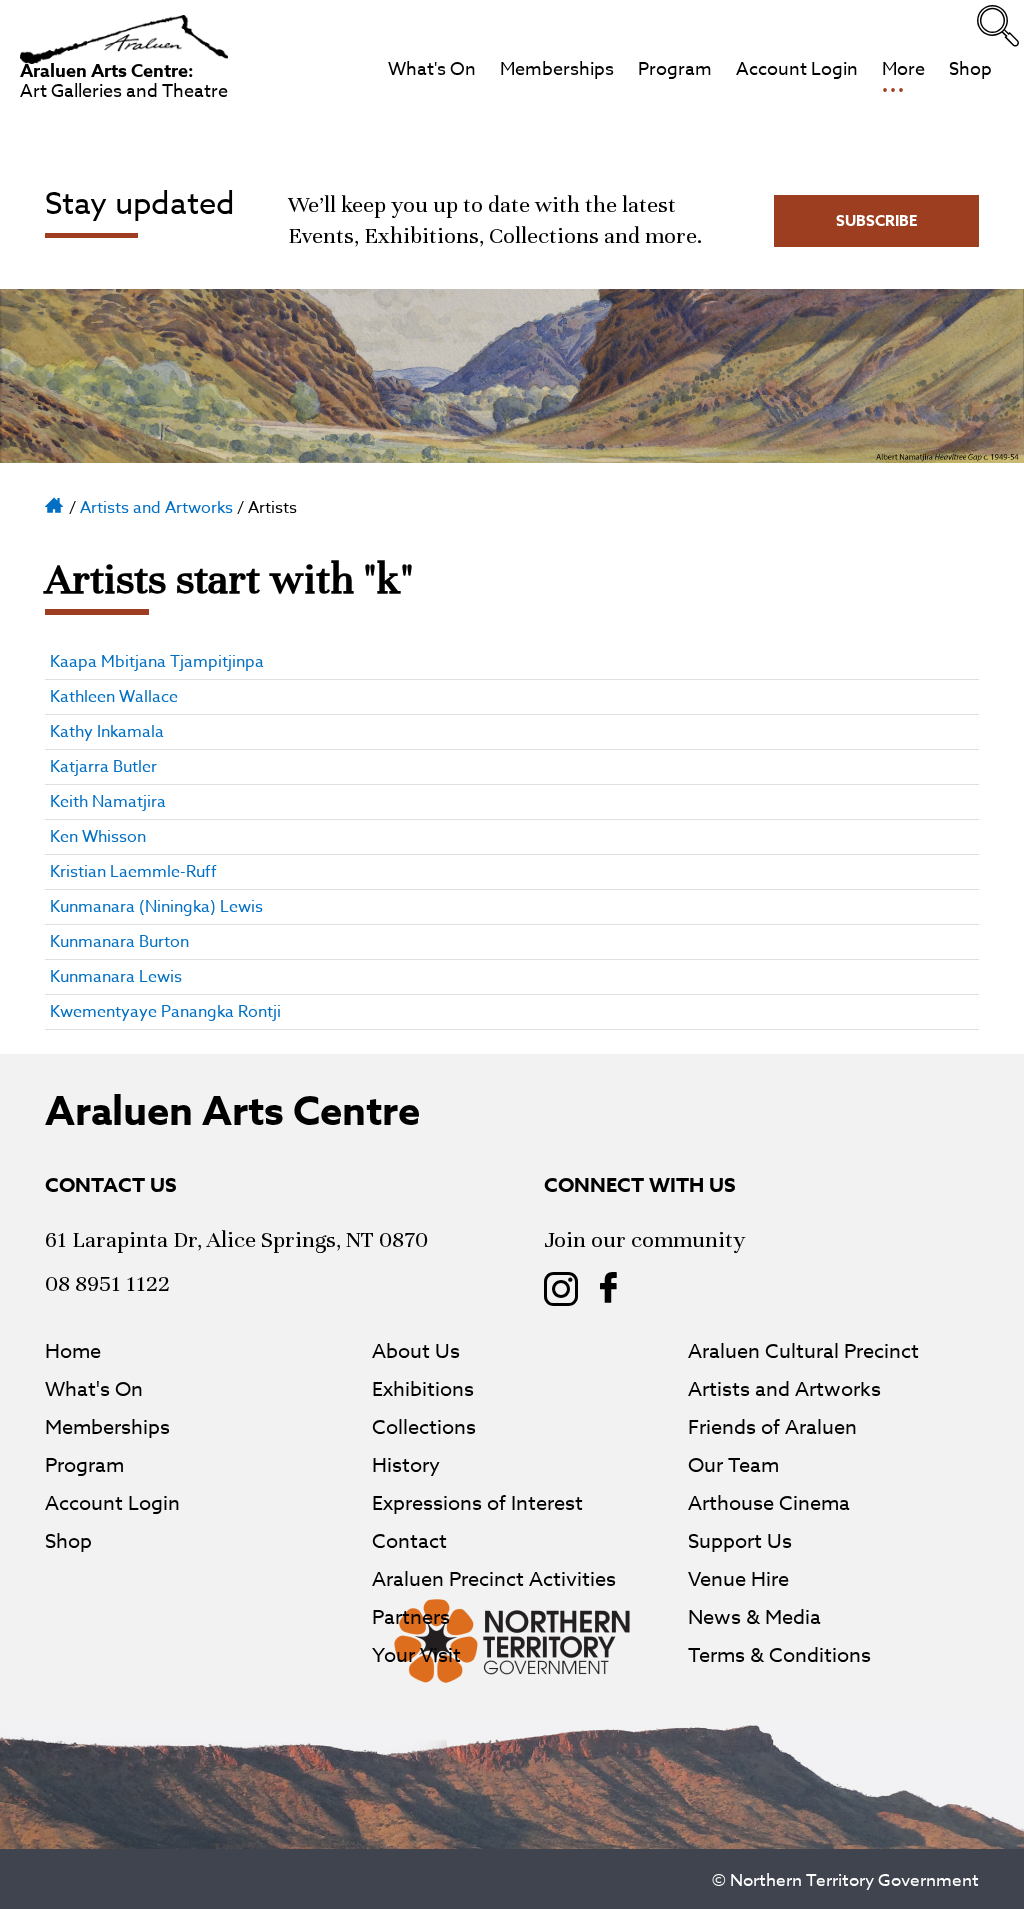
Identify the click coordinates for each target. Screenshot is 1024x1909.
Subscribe (876, 220)
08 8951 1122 (107, 1283)
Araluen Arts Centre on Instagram (561, 1289)
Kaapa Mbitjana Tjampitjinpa (157, 662)
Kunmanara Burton (119, 942)
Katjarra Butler (103, 767)
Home (55, 504)
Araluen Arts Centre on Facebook (609, 1289)
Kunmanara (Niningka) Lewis (156, 907)
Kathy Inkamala (107, 732)
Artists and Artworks (156, 508)
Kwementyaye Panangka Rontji (165, 1012)
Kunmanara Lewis (116, 977)
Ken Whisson (98, 837)
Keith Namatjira (108, 802)
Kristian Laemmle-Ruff (133, 872)
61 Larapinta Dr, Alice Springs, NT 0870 (236, 1239)
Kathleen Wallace (114, 697)
